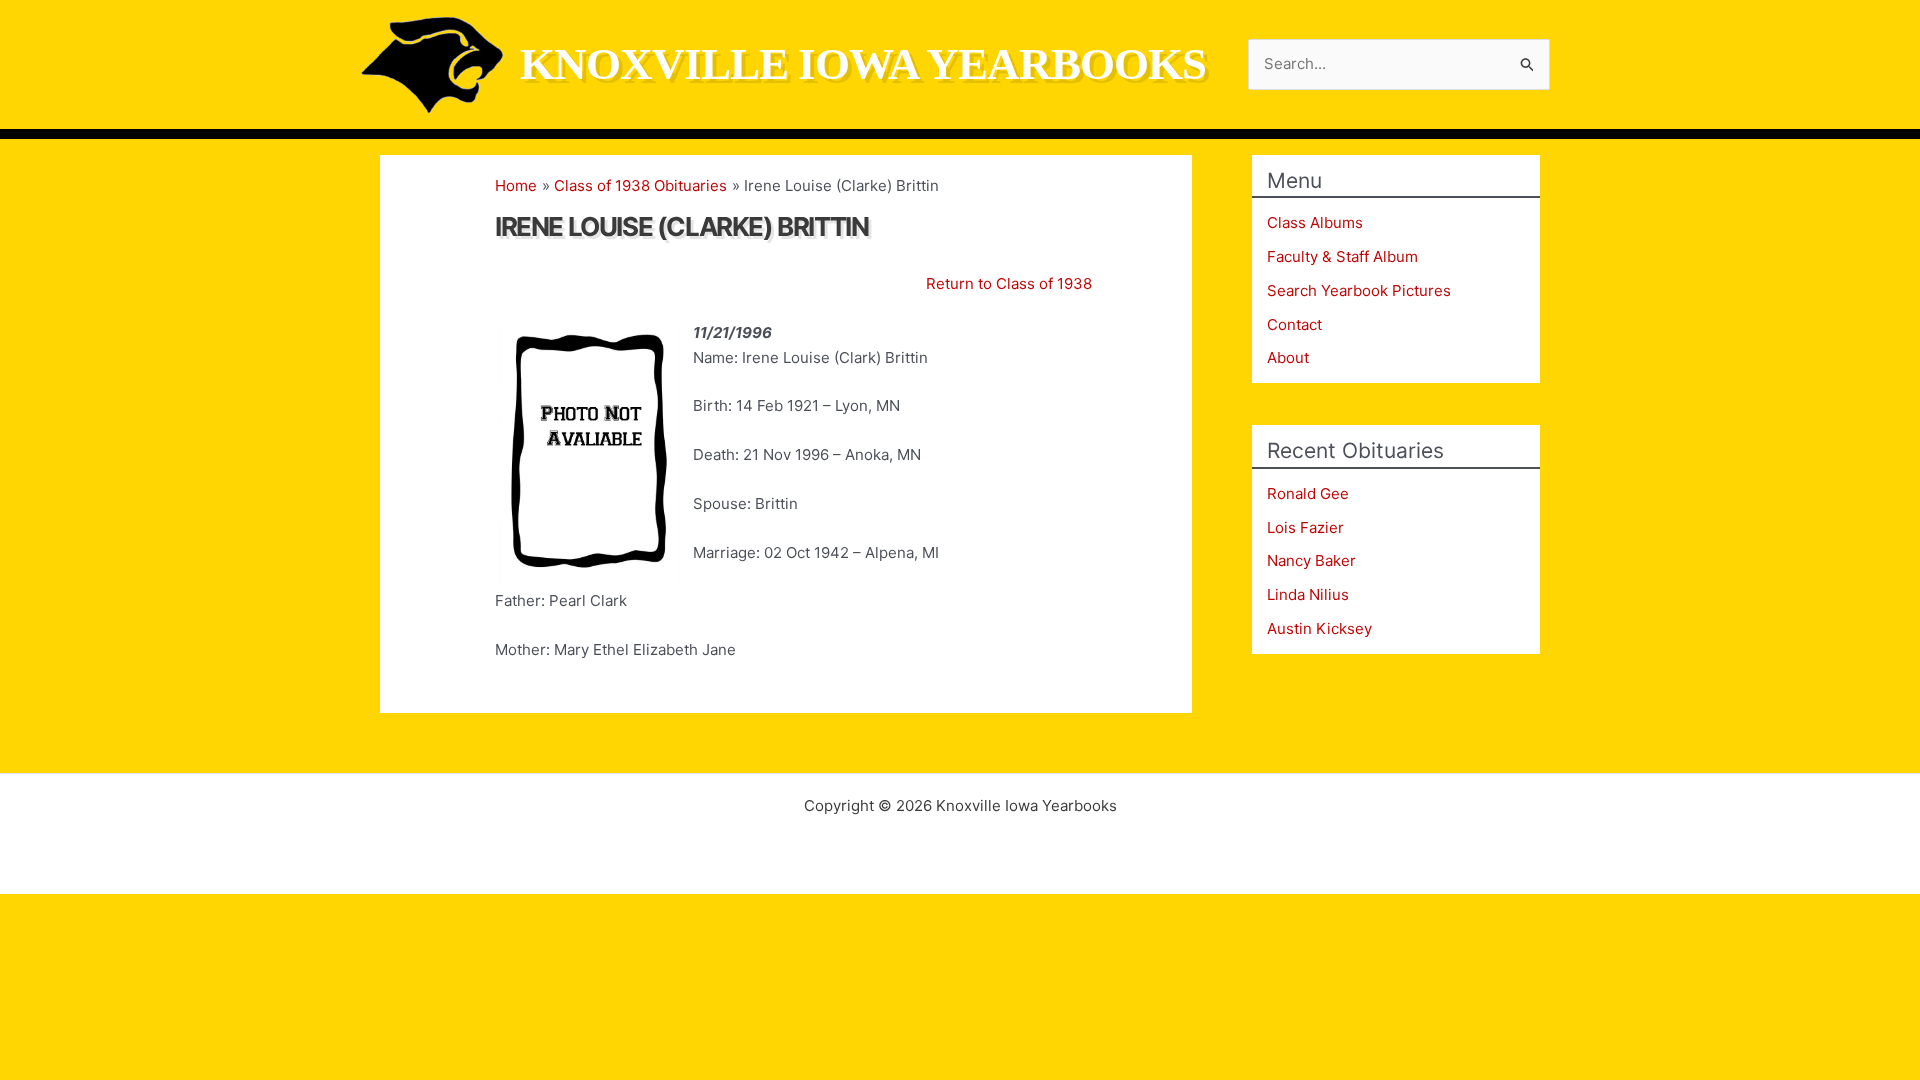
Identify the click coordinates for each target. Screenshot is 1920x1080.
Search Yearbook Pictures (1359, 290)
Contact (1294, 324)
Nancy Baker (1311, 560)
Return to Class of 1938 (1009, 283)
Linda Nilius (1308, 594)
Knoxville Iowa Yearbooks (863, 64)
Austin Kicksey (1319, 628)
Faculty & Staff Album (1342, 256)
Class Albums (1315, 222)
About (1288, 357)
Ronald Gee (1308, 493)
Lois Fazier (1305, 527)
